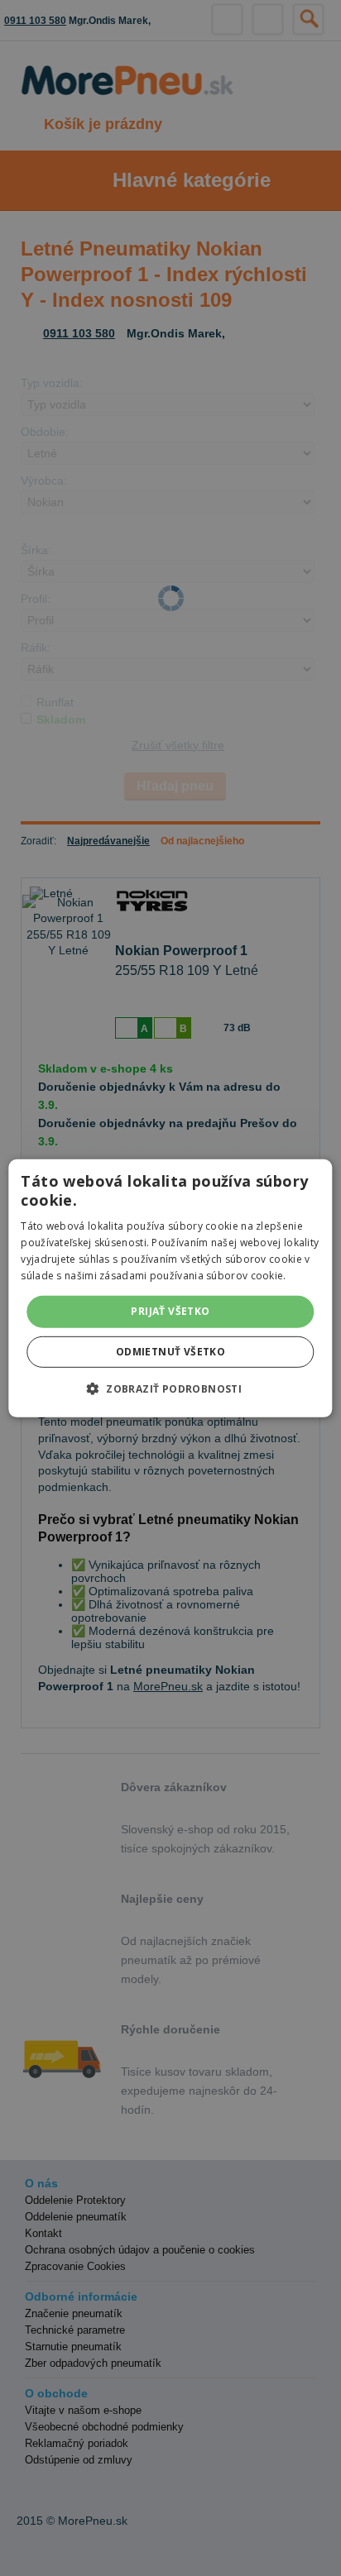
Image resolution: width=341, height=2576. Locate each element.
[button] (170, 1388)
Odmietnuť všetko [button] (170, 1352)
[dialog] (170, 1288)
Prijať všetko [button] (170, 1311)
